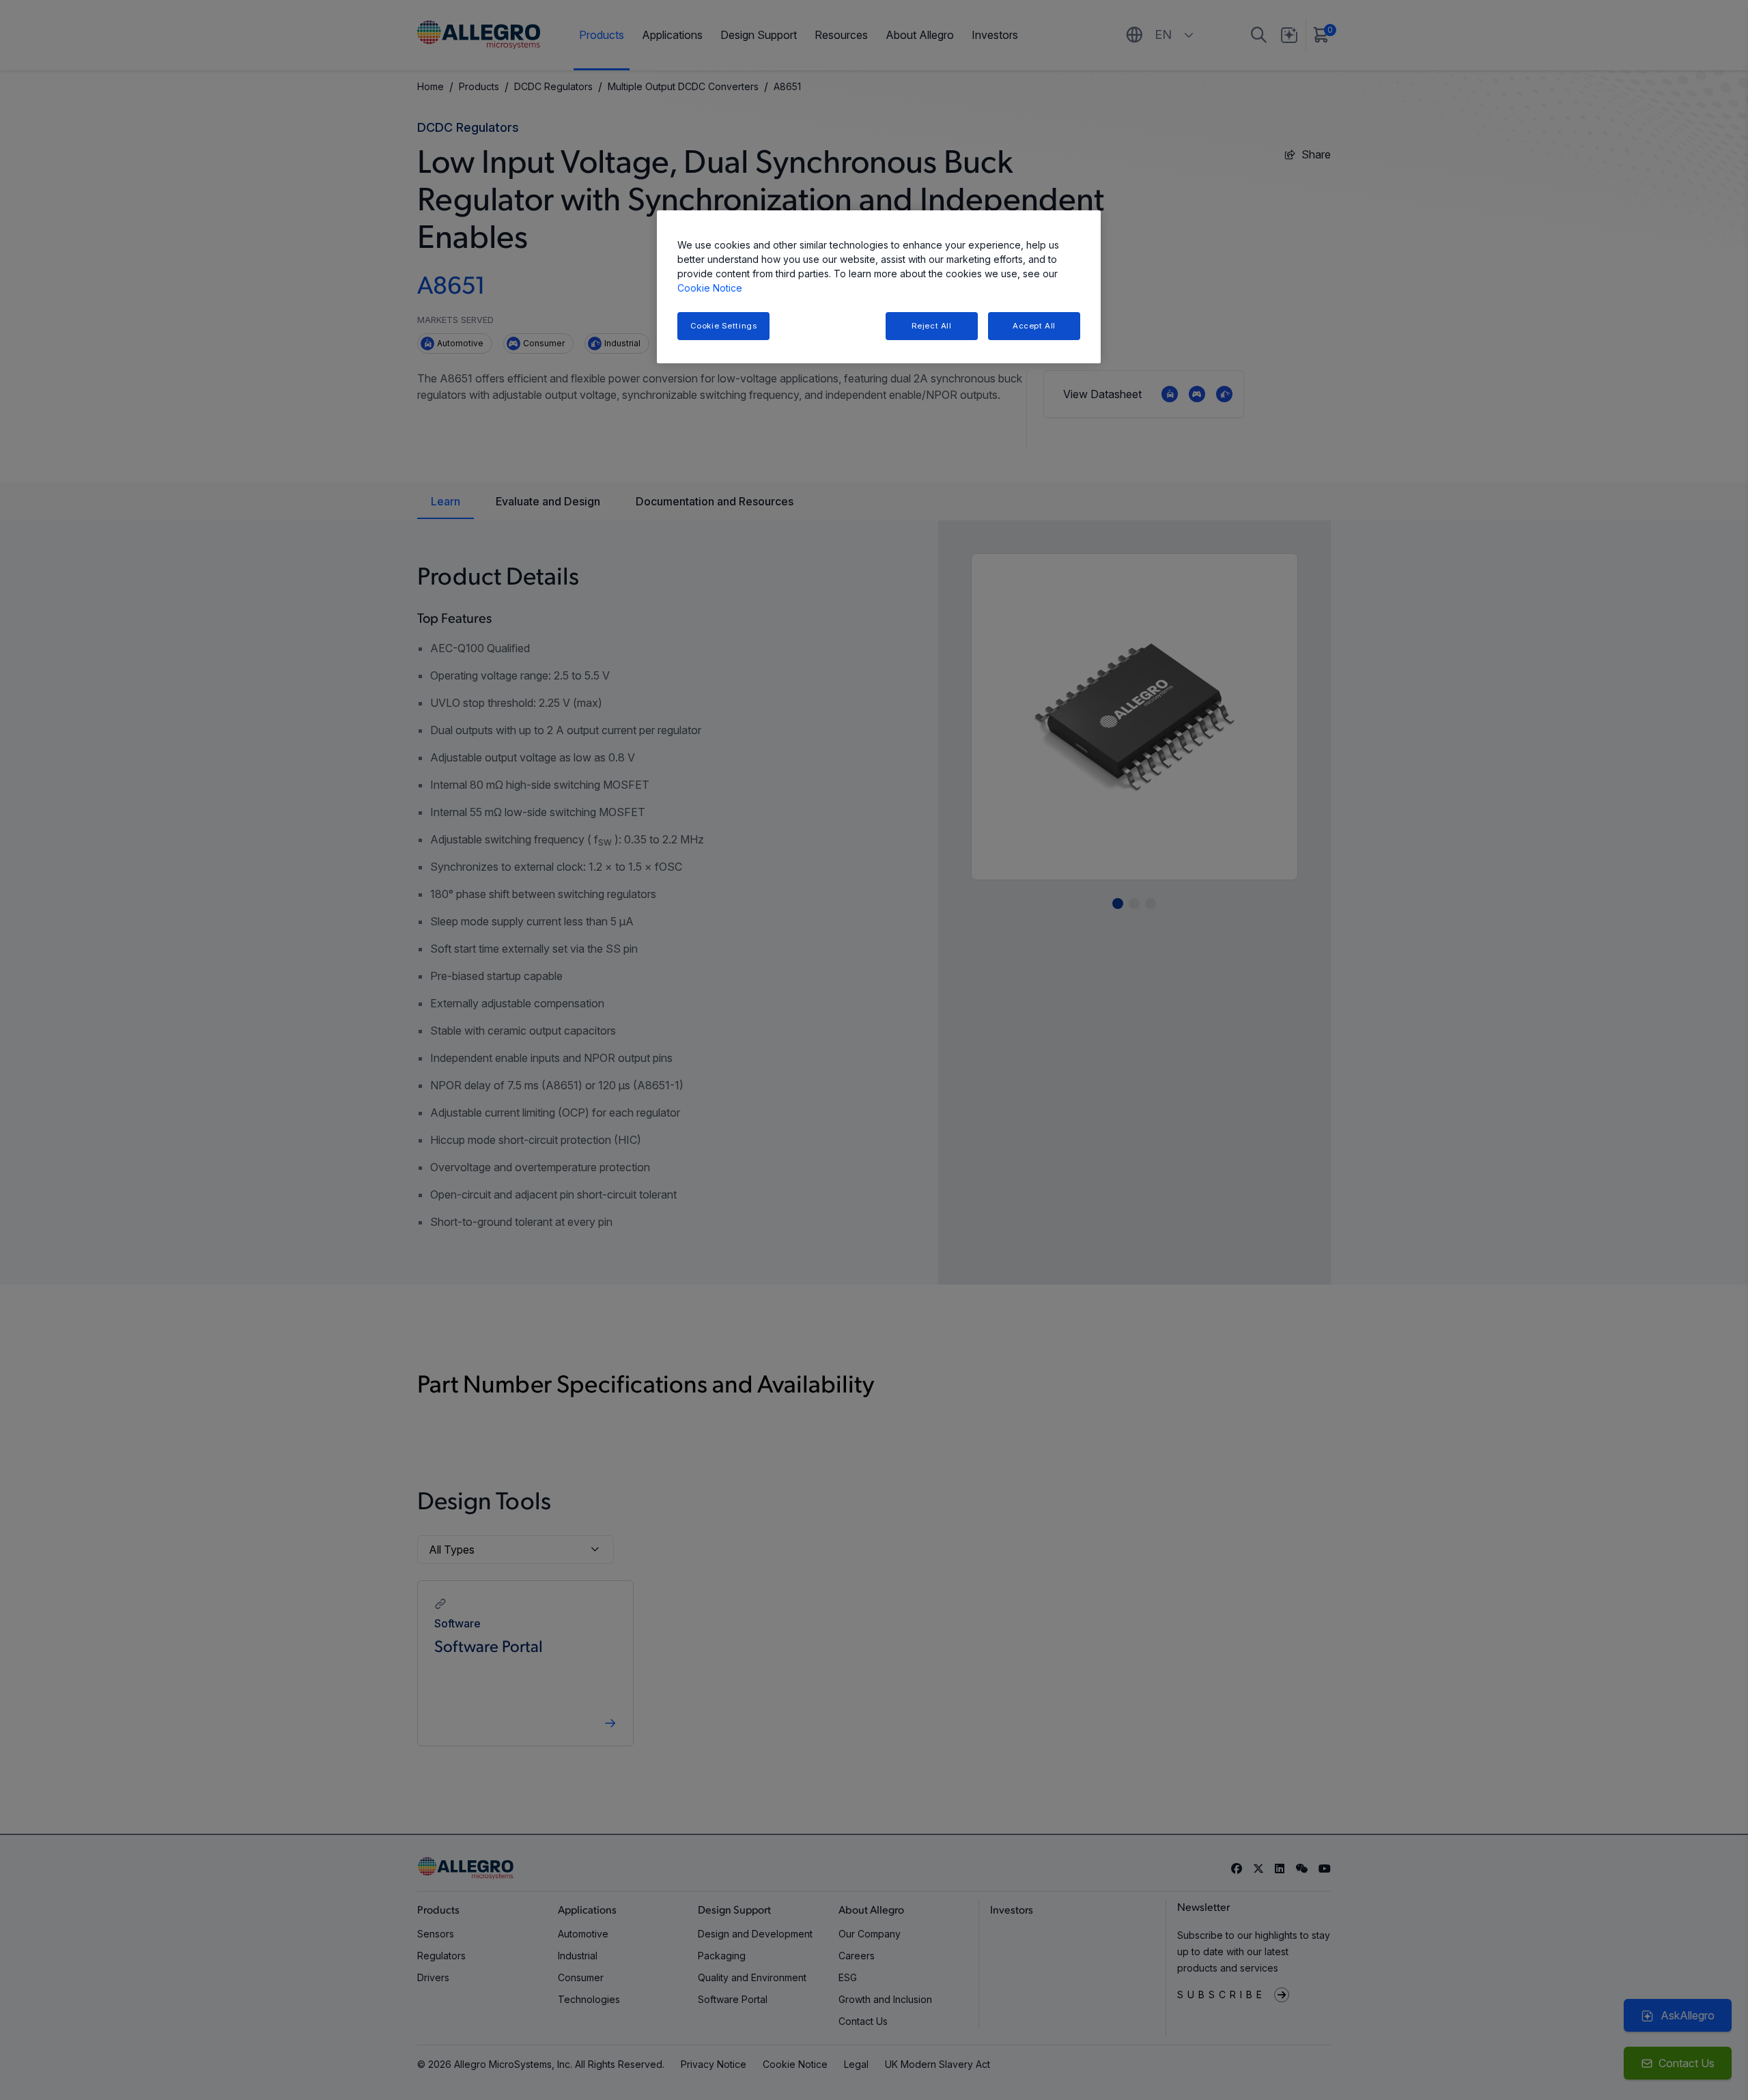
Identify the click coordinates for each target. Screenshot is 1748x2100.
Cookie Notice (710, 288)
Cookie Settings (724, 326)
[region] (879, 287)
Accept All (1034, 326)
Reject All (932, 326)
